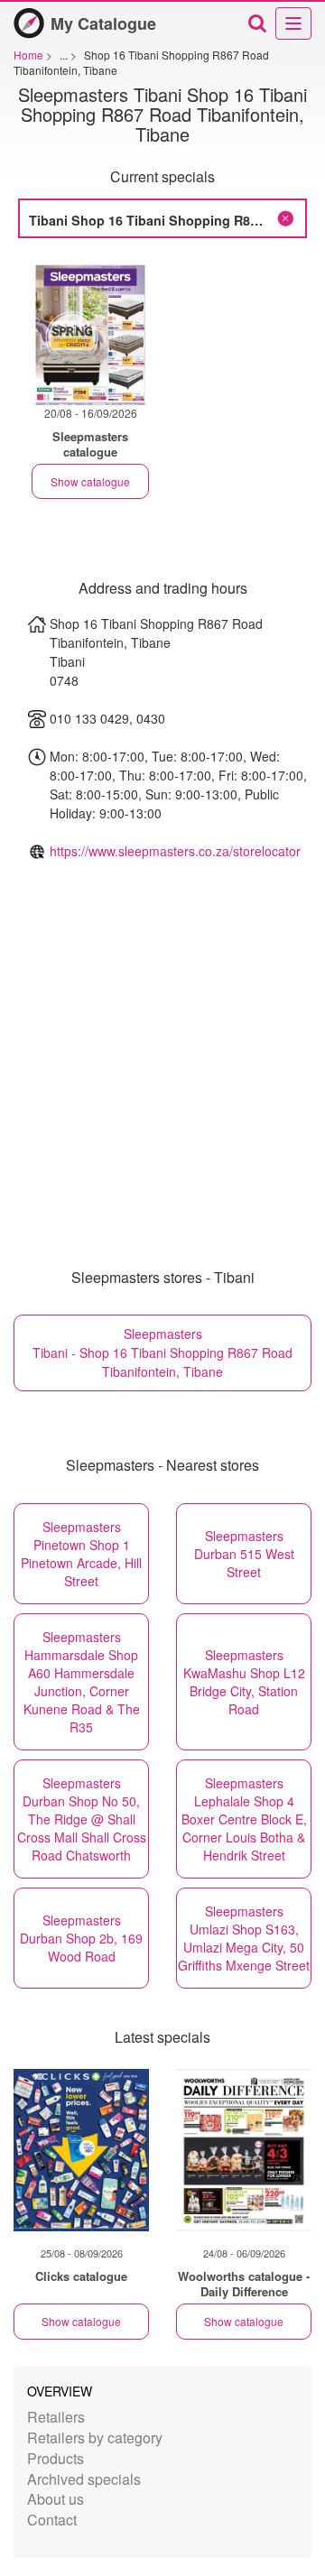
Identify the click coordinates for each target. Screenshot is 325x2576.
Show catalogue (90, 481)
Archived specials (84, 2479)
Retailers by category (95, 2438)
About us (56, 2499)
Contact (52, 2520)
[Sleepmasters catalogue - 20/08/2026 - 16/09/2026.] (90, 331)
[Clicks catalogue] (81, 2150)
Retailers (56, 2417)
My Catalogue (103, 23)
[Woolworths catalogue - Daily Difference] (244, 2150)
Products (56, 2458)
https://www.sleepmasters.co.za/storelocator (175, 851)
